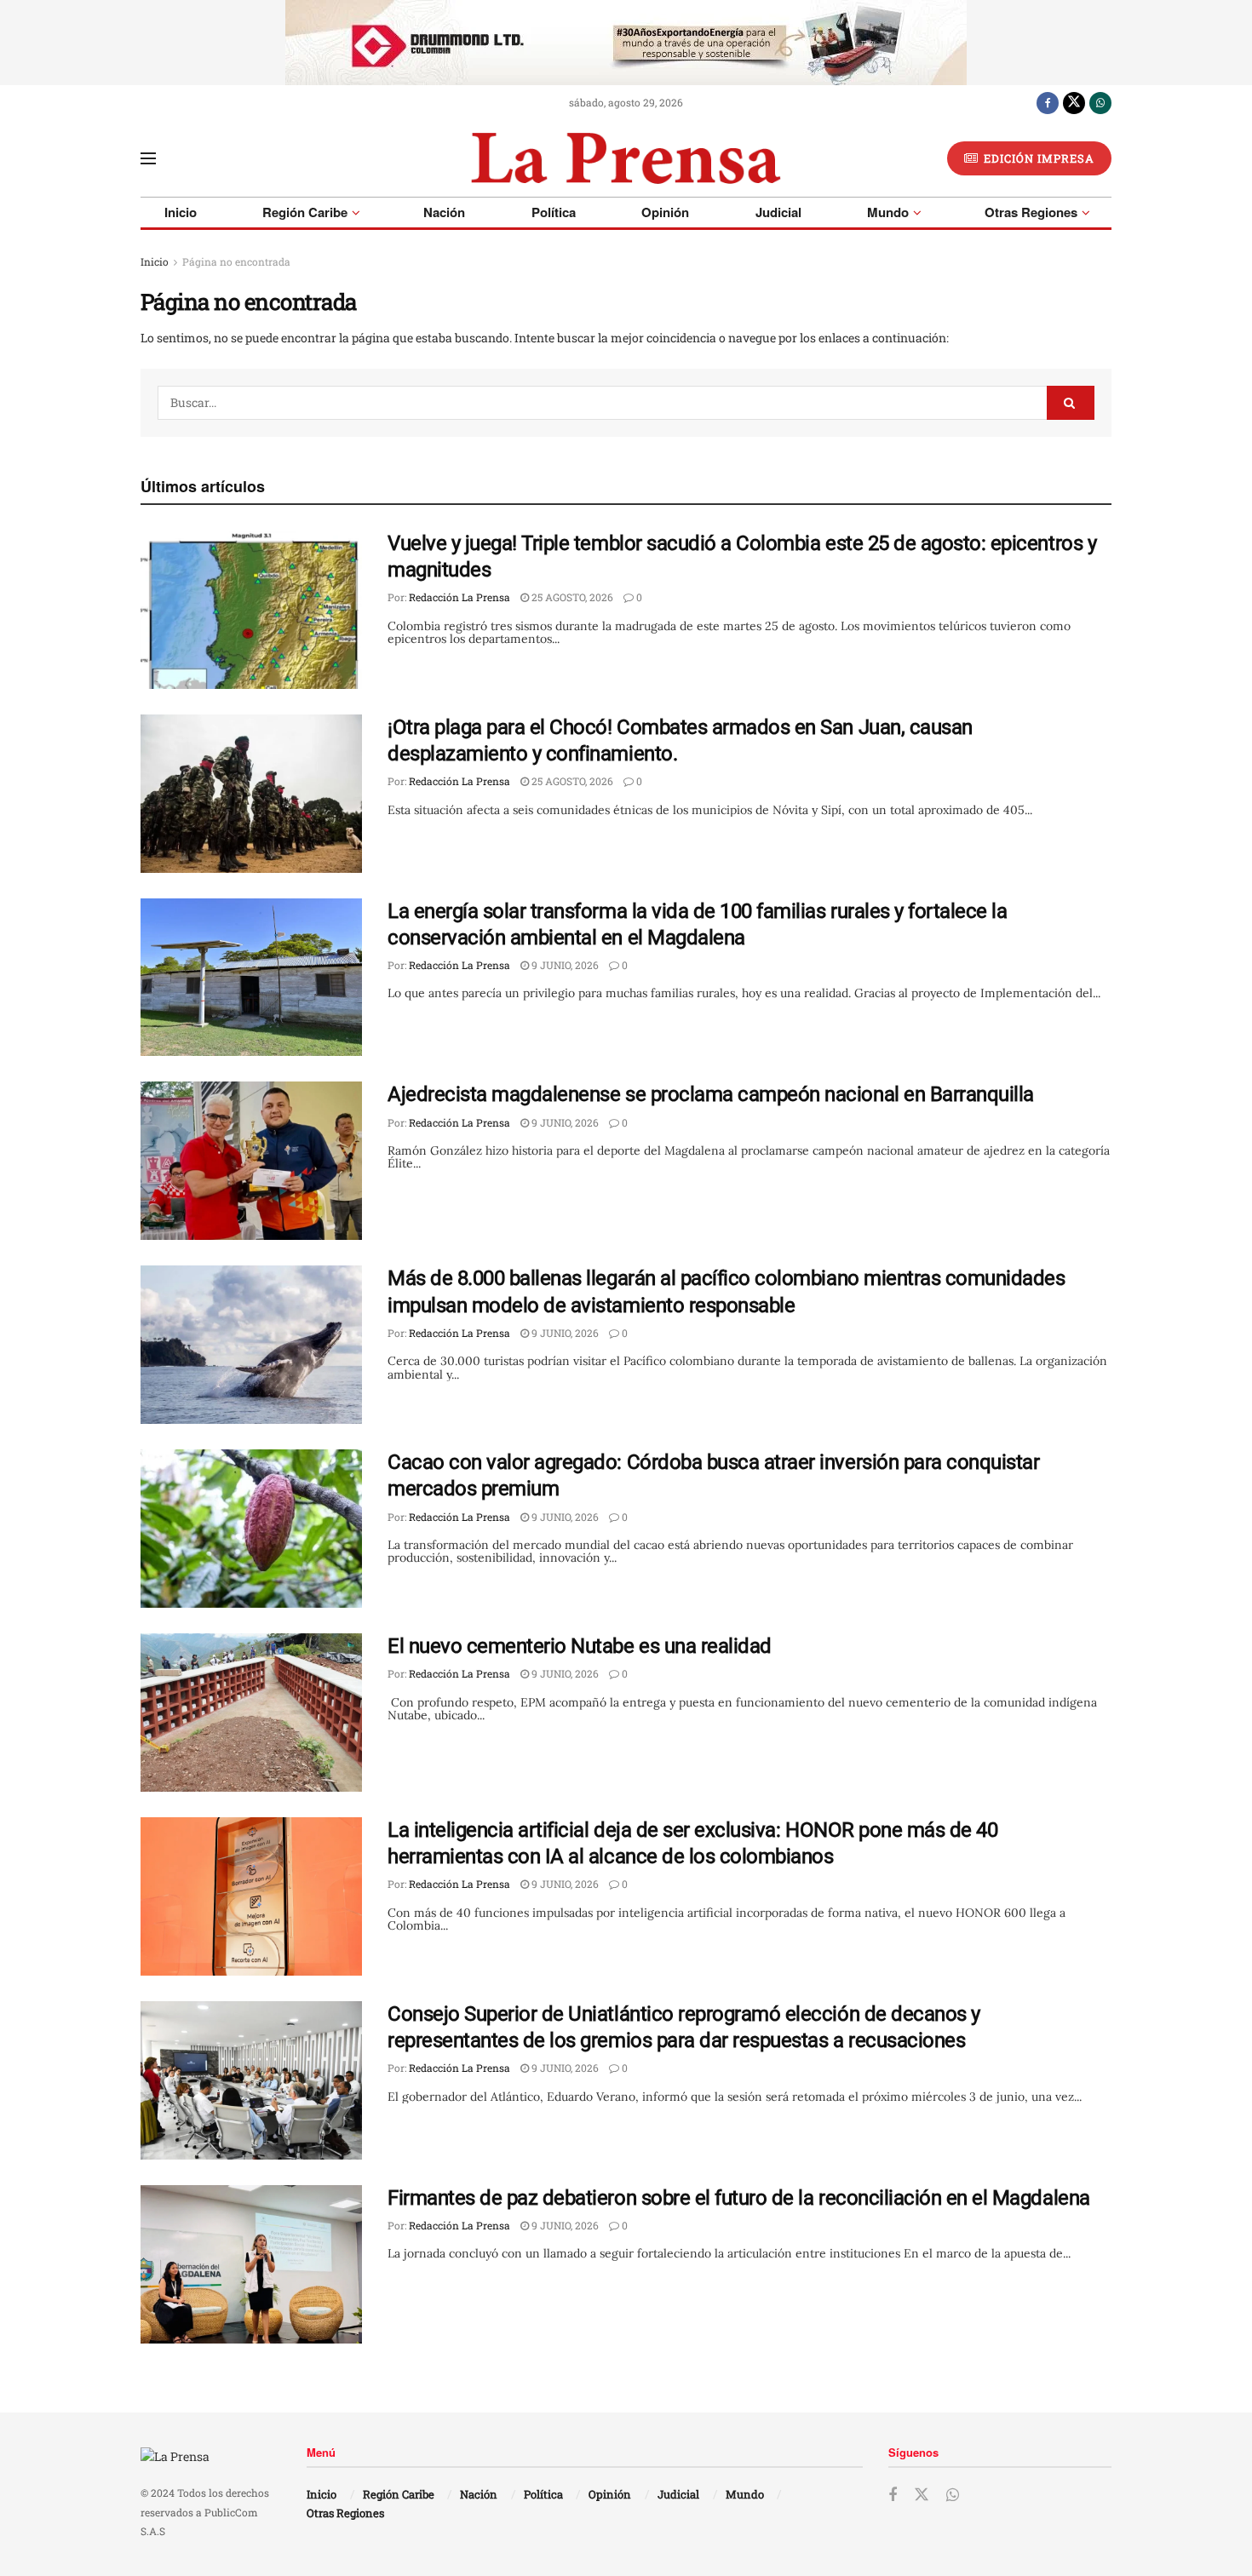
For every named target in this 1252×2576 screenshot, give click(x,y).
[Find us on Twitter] (1074, 102)
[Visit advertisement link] (626, 43)
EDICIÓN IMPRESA (1037, 158)
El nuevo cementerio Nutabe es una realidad (580, 1646)
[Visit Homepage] (626, 158)
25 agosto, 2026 (571, 597)
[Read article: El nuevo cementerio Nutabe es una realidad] (251, 1713)
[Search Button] (1071, 403)
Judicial (778, 212)
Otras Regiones (1031, 212)
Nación (444, 212)
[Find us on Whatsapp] (1100, 102)
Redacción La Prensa (459, 597)
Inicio (181, 212)
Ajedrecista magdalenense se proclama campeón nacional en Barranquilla (711, 1094)
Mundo (888, 212)
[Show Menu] (148, 158)
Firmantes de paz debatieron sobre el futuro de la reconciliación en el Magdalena (739, 2198)
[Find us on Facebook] (1048, 102)
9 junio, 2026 (564, 965)
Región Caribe (305, 212)
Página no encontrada (236, 261)
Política (554, 212)
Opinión (665, 212)
